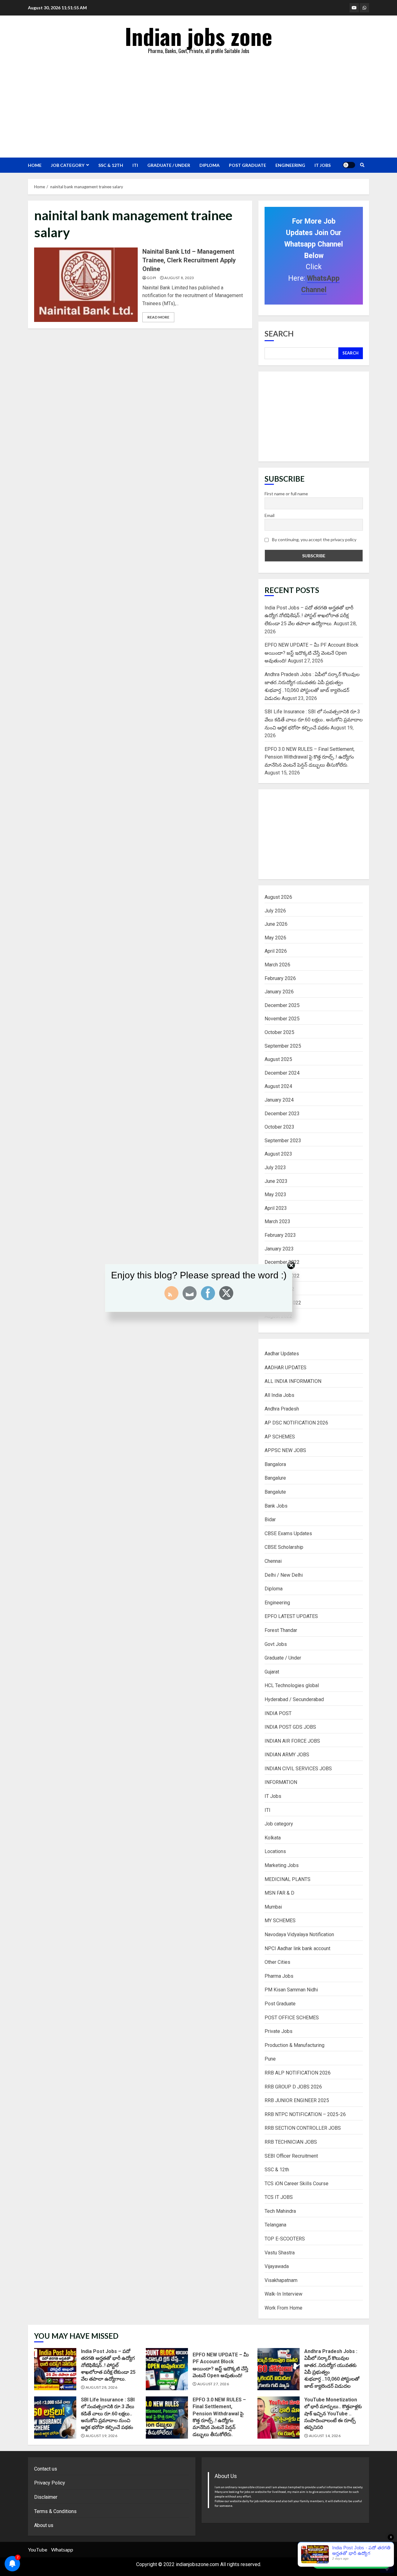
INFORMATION (281, 1782)
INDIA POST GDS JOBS (290, 1727)
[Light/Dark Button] (349, 165)
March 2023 (277, 1221)
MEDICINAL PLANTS (288, 1879)
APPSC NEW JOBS (285, 1450)
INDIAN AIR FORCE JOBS (292, 1741)
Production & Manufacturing (294, 2045)
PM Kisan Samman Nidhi (291, 1990)
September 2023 (283, 1141)
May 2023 (275, 1194)
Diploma (210, 165)
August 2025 (278, 1059)
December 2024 (282, 1073)
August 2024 (278, 1086)
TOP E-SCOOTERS (285, 2239)
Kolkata (273, 1838)
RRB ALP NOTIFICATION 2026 (298, 2073)
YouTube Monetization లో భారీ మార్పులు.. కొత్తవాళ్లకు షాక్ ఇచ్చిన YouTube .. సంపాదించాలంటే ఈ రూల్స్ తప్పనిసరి (279, 2418)
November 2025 (282, 1019)
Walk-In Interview (283, 2294)
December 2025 (282, 1005)
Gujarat (272, 1672)
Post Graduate (248, 165)
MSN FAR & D (279, 1893)
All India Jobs (279, 1395)
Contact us (46, 2469)
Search (279, 334)
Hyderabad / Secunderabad (294, 1699)
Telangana (275, 2225)
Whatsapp (62, 2549)
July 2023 (275, 1168)
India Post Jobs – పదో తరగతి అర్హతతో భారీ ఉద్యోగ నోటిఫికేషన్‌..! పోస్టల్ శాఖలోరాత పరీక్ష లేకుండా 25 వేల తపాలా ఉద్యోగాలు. (309, 616)
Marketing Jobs (282, 1865)
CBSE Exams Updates (288, 1533)
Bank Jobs (276, 1506)
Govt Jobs (276, 1644)
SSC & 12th (111, 165)
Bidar (270, 1520)
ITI (135, 165)
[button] (351, 2562)
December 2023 (282, 1114)
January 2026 (279, 992)
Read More (158, 317)
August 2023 (278, 1154)
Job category (68, 165)
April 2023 (276, 1208)
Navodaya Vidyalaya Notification (299, 1934)
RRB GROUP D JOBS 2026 (293, 2087)
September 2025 (283, 1046)
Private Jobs (279, 2031)
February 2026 (280, 978)
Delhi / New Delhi (284, 1575)
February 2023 (280, 1235)
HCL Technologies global (292, 1685)
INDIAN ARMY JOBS (287, 1755)
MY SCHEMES (280, 1921)
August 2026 (278, 897)
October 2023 (279, 1127)
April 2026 (276, 951)
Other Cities (277, 1962)
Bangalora (275, 1464)
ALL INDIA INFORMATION (293, 1381)
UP (387, 2550)
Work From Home (283, 2308)
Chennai (273, 1561)
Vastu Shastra (280, 2253)
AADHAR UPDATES (285, 1368)
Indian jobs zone (199, 36)
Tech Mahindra (280, 2211)
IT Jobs (323, 165)
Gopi (151, 278)
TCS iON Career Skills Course (297, 2184)
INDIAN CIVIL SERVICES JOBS (298, 1769)
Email (270, 515)
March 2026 (277, 965)
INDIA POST (278, 1713)
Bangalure (275, 1478)
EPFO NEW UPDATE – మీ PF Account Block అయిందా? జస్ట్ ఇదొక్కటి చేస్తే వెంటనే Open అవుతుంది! (312, 653)
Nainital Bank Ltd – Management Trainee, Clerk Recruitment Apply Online (86, 285)
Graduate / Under (169, 165)
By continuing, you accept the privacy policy (314, 539)
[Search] (362, 165)
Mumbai (273, 1907)
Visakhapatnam (281, 2280)
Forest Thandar (281, 1630)
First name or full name (286, 494)
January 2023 (279, 1249)
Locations (275, 1851)
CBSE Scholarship (284, 1547)
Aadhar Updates (282, 1354)
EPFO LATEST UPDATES (291, 1616)
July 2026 (275, 911)
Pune (270, 2059)
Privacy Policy (50, 2483)
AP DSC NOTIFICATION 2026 (296, 1423)
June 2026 (276, 924)
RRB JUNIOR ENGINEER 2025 (297, 2100)
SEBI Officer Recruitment (291, 2156)
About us (44, 2525)
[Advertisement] (198, 105)
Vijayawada (277, 2266)
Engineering (290, 165)
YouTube (38, 2549)
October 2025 (279, 1032)
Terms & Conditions (55, 2511)
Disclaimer (46, 2497)
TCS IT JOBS (279, 2197)
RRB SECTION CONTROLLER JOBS (303, 2128)
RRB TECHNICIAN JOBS (291, 2142)
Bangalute (275, 1492)
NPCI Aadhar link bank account (297, 1948)
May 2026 (275, 938)
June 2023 (276, 1181)
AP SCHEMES (280, 1437)
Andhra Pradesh (282, 1409)
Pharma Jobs (279, 1976)
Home (35, 165)
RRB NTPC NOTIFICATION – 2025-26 (305, 2114)
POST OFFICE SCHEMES (292, 2018)
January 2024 (279, 1100)
